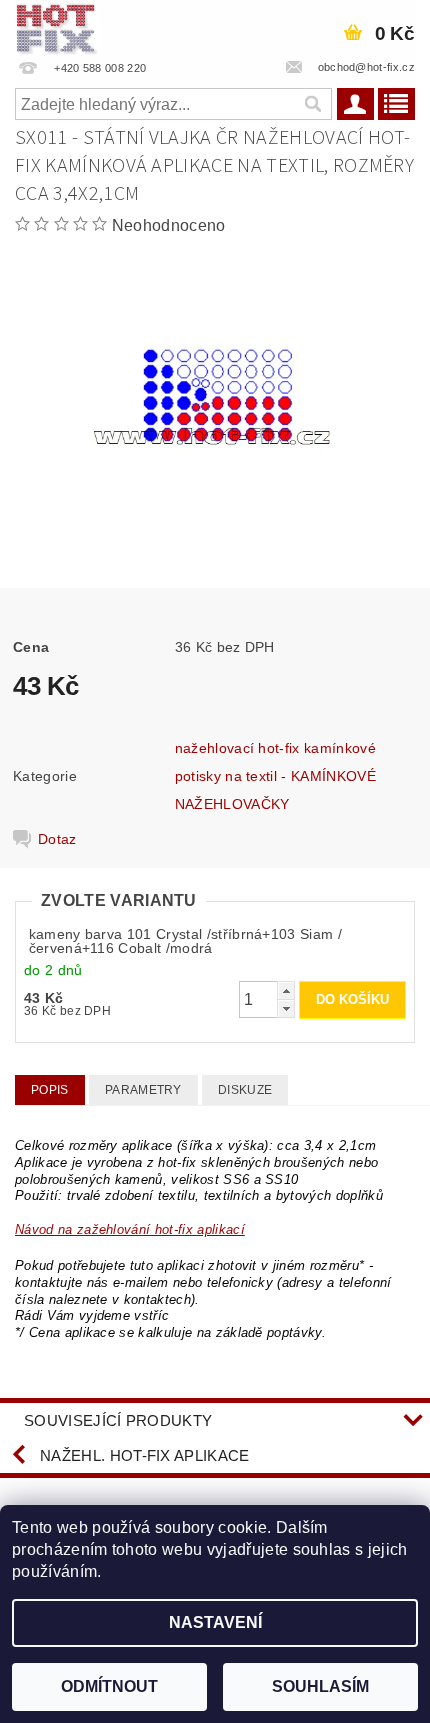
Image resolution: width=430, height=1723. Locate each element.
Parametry (143, 1090)
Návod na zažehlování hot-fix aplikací (130, 1229)
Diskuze (245, 1090)
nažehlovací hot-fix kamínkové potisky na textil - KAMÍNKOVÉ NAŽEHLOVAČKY (275, 776)
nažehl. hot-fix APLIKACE (145, 1455)
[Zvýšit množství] (286, 990)
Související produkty (118, 1420)
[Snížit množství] (286, 1008)
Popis (50, 1090)
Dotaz (57, 839)
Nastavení (215, 1622)
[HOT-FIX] (57, 26)
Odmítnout (109, 1686)
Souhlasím (320, 1686)
